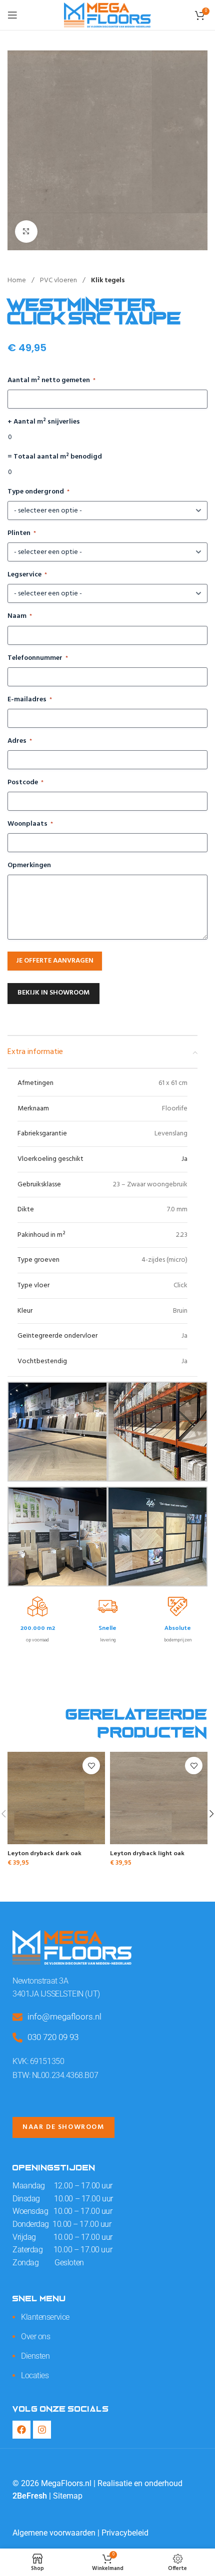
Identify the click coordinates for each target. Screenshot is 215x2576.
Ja (184, 1159)
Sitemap (68, 2496)
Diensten (35, 2356)
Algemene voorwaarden (54, 2533)
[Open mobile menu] (12, 15)
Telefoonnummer (38, 658)
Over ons (35, 2336)
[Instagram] (42, 2430)
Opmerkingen (29, 866)
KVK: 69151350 (38, 2061)
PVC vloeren (59, 280)
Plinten (22, 533)
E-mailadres (30, 700)
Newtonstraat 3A (40, 1981)
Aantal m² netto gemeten (51, 381)
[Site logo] (107, 15)
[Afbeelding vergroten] (26, 232)
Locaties (35, 2375)
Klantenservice (45, 2317)
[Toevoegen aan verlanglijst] (91, 1766)
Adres (20, 741)
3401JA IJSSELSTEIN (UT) (56, 1994)
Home (17, 280)
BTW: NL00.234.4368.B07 (55, 2075)
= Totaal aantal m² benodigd (55, 457)
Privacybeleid (125, 2533)
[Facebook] (21, 2430)
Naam (20, 616)
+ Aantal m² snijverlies (44, 422)
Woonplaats (30, 824)
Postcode (25, 783)
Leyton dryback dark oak (44, 1852)
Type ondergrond (38, 492)
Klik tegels (108, 280)
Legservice (27, 575)
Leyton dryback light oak (147, 1852)
